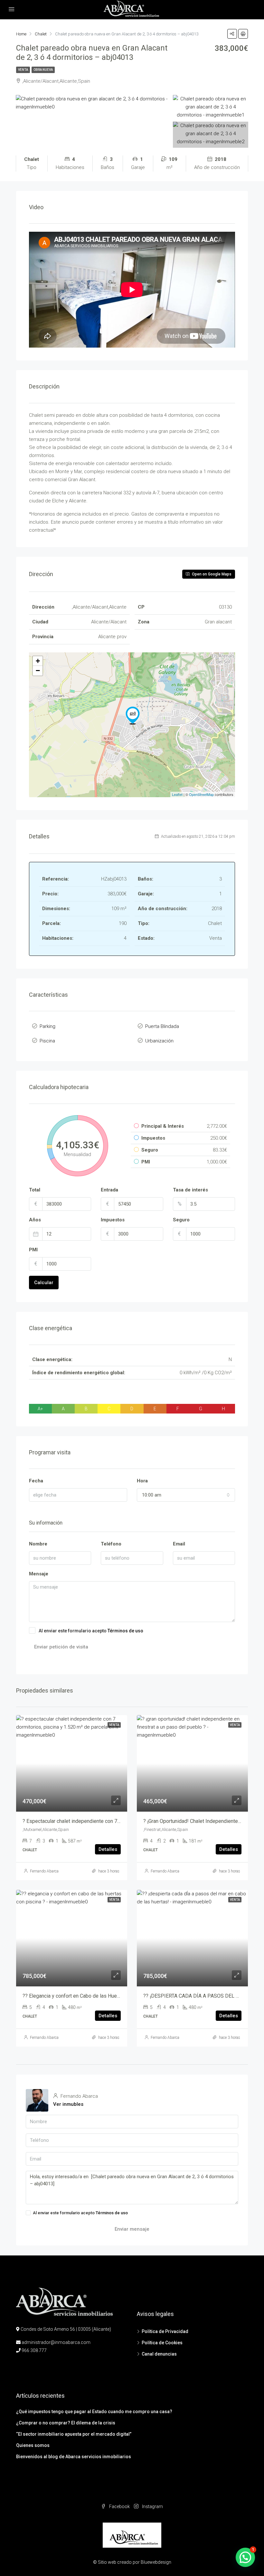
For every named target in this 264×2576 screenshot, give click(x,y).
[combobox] (186, 1495)
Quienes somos (33, 2445)
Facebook (119, 2506)
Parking (47, 1026)
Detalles (108, 1849)
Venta (23, 70)
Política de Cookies (162, 2343)
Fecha (36, 1481)
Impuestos (113, 1220)
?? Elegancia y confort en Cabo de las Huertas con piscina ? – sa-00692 (103, 1996)
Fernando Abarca (44, 1871)
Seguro (181, 1220)
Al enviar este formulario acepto (91, 1631)
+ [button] (38, 661)
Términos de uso (125, 1631)
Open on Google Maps (211, 574)
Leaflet (177, 794)
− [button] (38, 671)
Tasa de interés (190, 1190)
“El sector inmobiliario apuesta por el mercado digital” (74, 2434)
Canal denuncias (159, 2354)
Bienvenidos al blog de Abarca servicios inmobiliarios (74, 2457)
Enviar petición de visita (61, 1647)
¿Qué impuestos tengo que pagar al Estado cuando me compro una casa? (94, 2412)
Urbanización (159, 1041)
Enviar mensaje (132, 2229)
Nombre (38, 1544)
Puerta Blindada (162, 1026)
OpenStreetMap (201, 794)
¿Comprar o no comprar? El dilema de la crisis (66, 2423)
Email (179, 1544)
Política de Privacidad (165, 2331)
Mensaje (39, 1574)
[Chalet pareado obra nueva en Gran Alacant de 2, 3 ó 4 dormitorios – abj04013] (133, 715)
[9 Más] (211, 134)
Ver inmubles (68, 2104)
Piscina (47, 1041)
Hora (142, 1481)
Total (35, 1190)
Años (35, 1220)
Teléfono (111, 1544)
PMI (33, 1250)
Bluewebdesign (156, 2562)
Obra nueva (43, 70)
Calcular (44, 1283)
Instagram (152, 2506)
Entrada (109, 1190)
